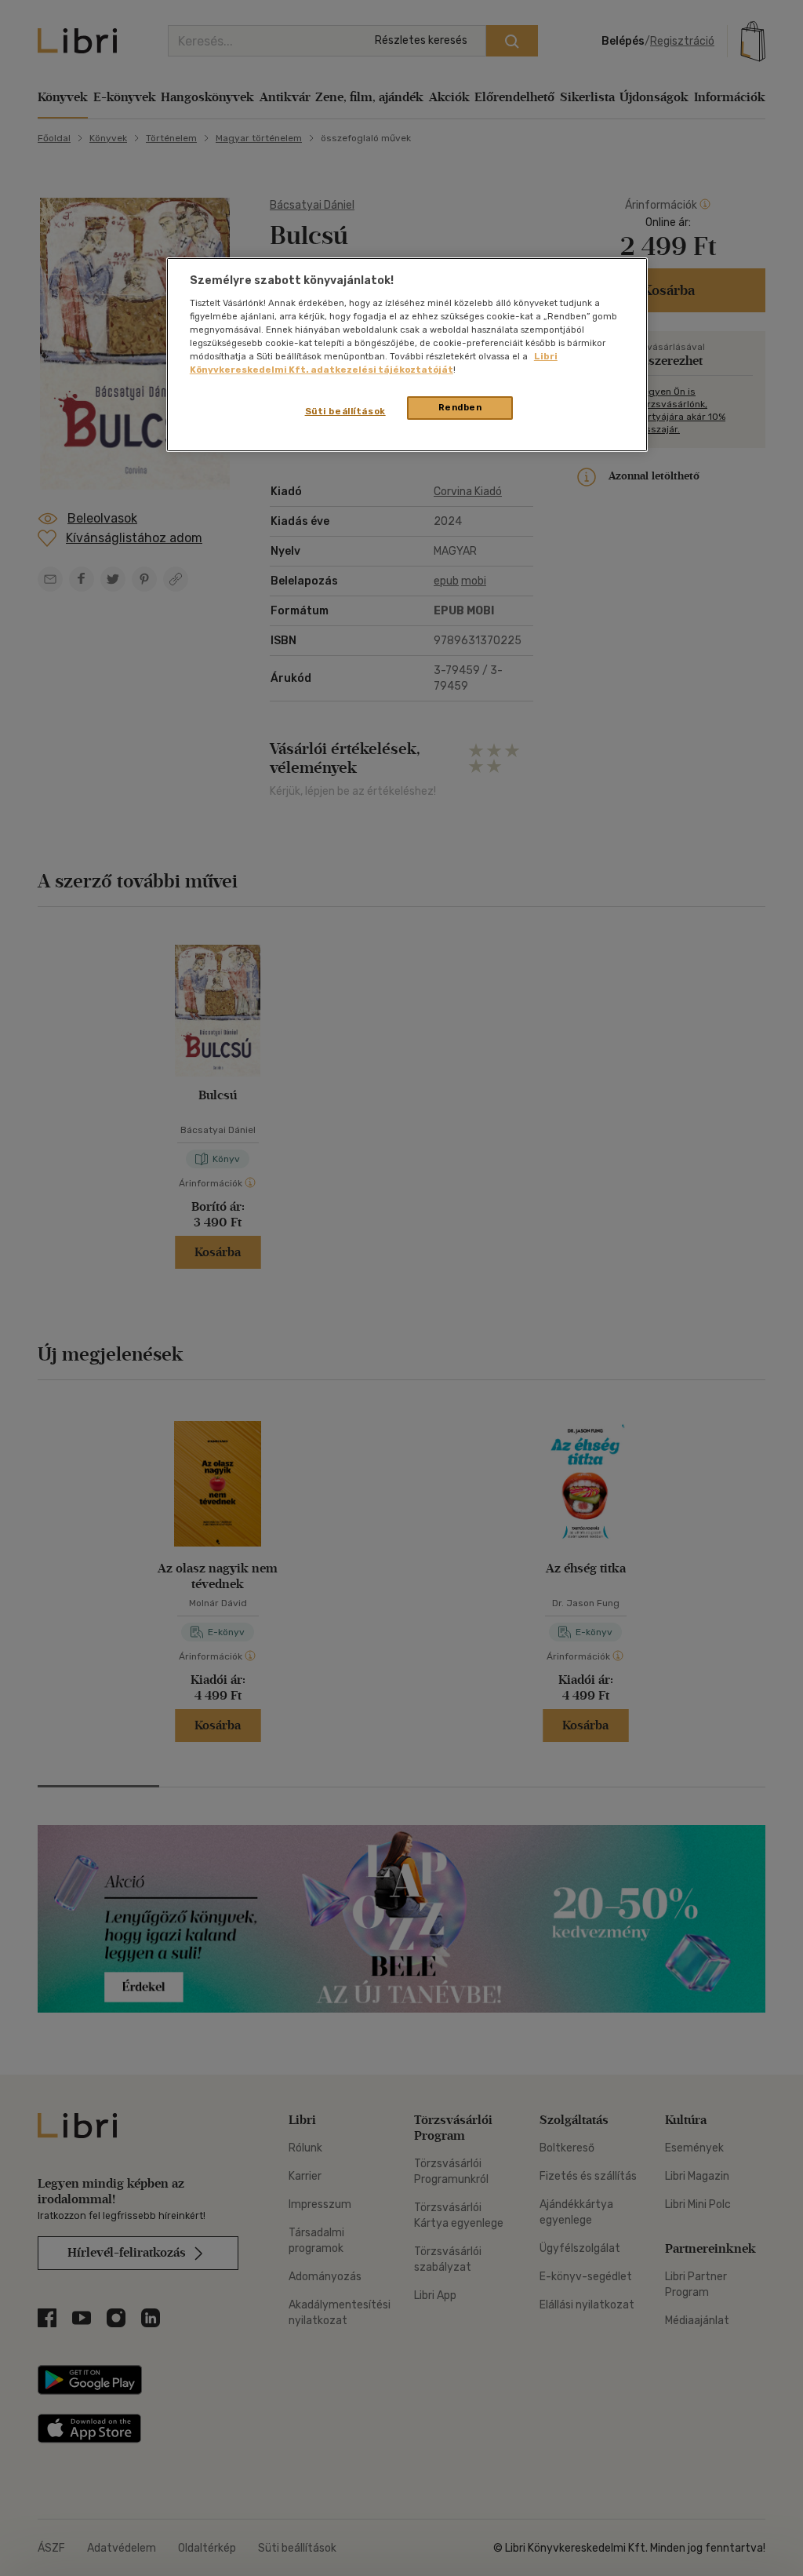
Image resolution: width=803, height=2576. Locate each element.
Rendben (460, 407)
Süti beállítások (345, 411)
